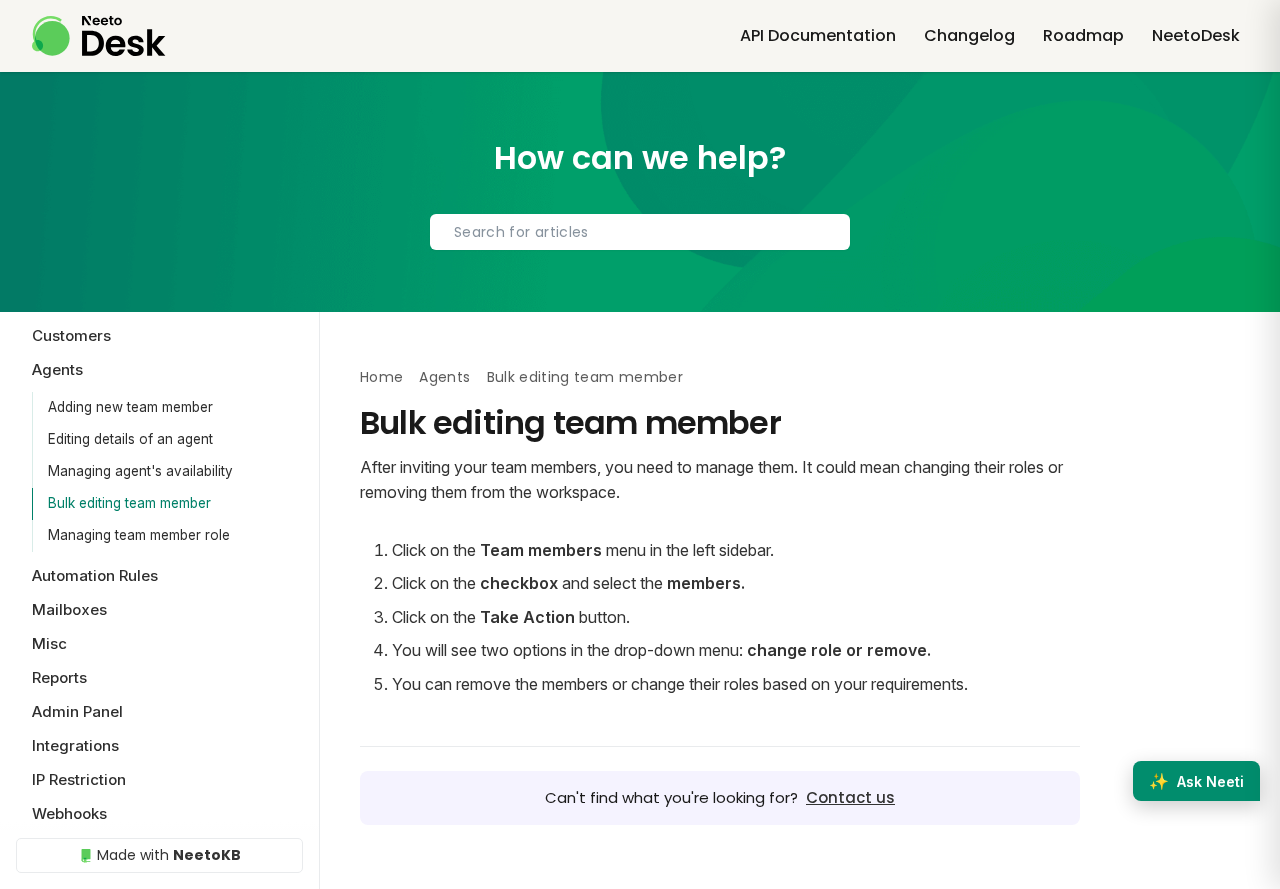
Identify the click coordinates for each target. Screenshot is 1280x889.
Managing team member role (139, 535)
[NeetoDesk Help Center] (99, 36)
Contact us (850, 797)
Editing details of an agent (130, 439)
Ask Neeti (1196, 781)
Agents (444, 377)
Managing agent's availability (140, 471)
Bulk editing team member (129, 503)
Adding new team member (130, 407)
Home (381, 377)
